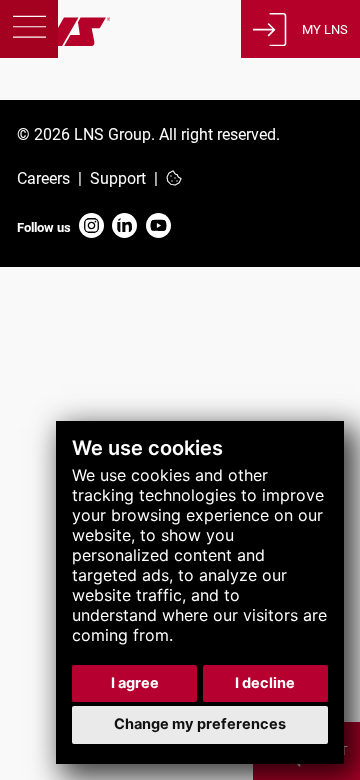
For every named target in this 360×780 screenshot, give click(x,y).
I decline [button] (265, 683)
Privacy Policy (66, 299)
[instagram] (91, 227)
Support (118, 178)
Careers (43, 178)
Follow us (44, 227)
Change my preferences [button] (200, 724)
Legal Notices (64, 321)
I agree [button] (135, 683)
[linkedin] (124, 227)
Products (57, 92)
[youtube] (158, 227)
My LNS (325, 29)
